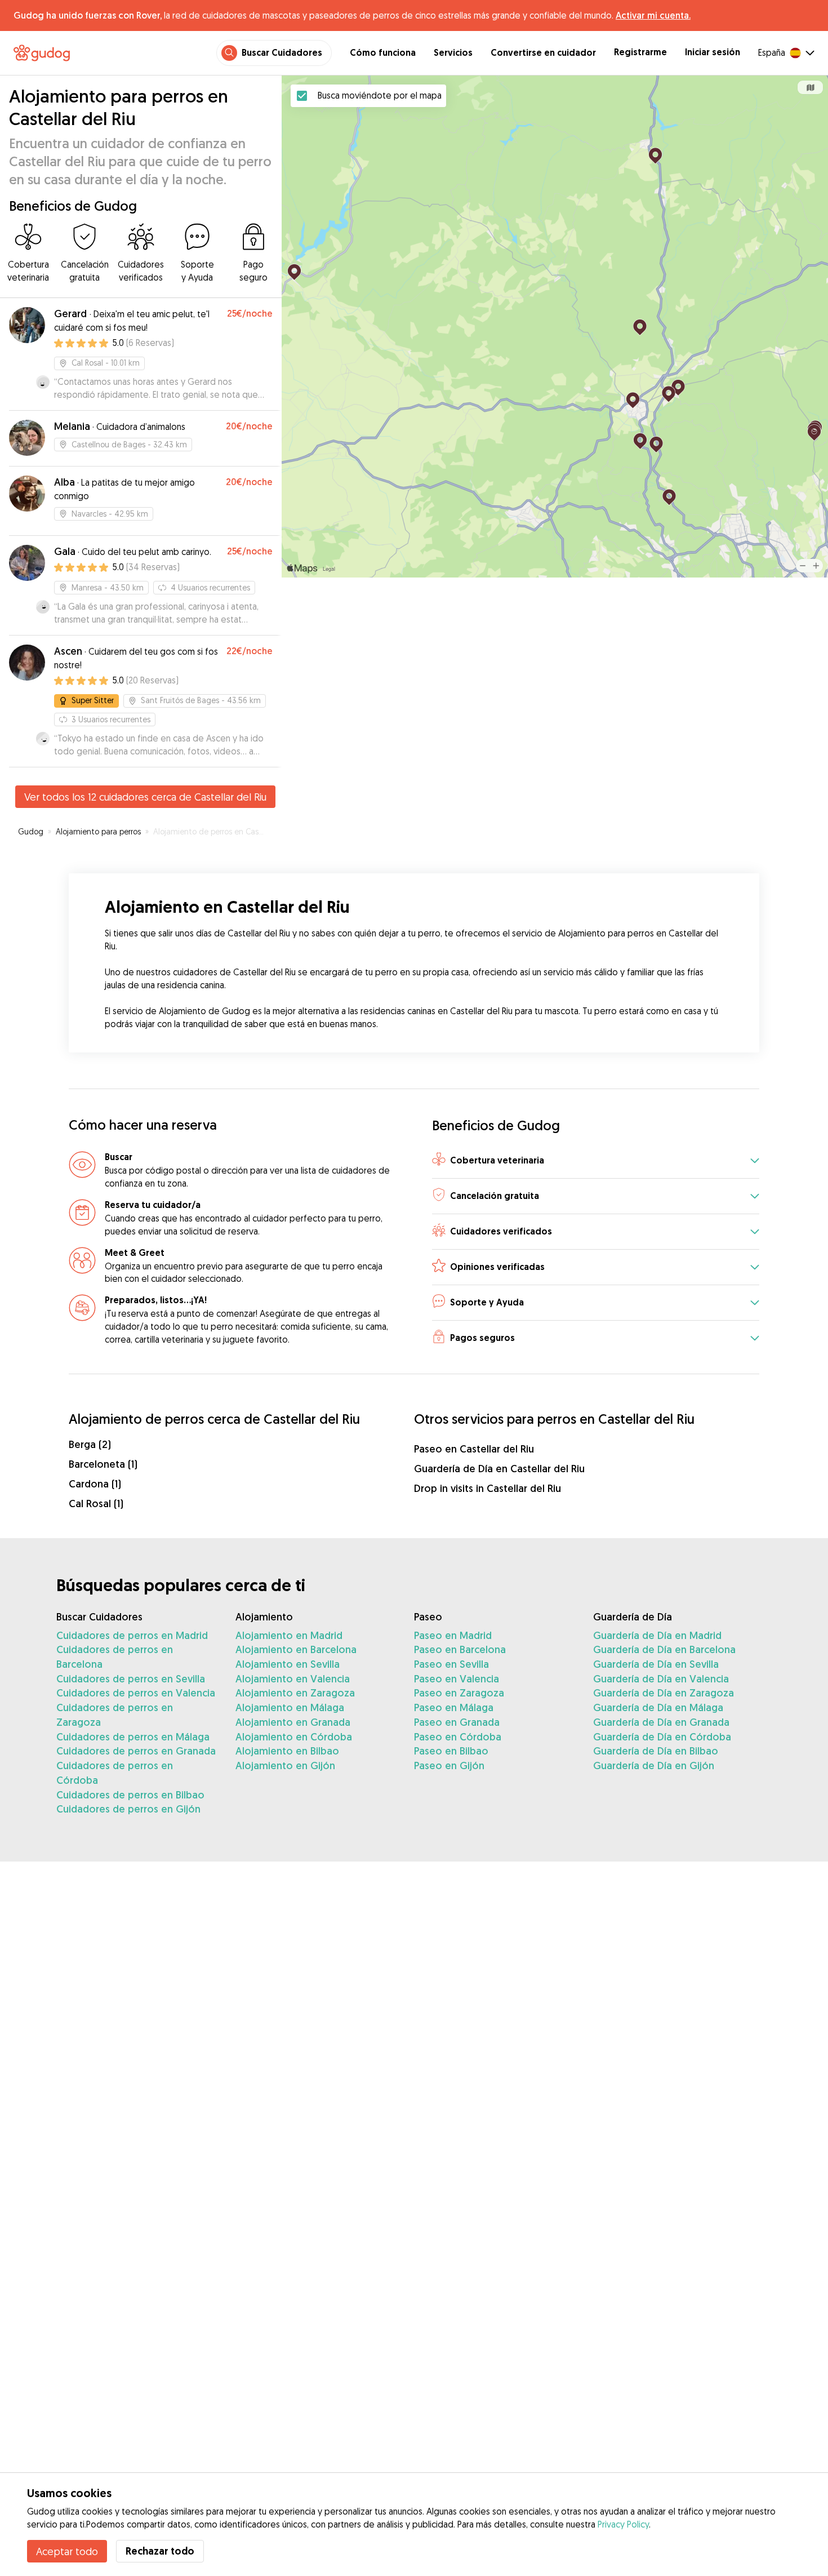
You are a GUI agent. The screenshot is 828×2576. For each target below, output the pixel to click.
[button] (596, 1161)
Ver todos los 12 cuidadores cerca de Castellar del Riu (145, 797)
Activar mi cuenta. (653, 15)
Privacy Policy (623, 2524)
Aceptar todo (67, 2551)
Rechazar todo (160, 2551)
